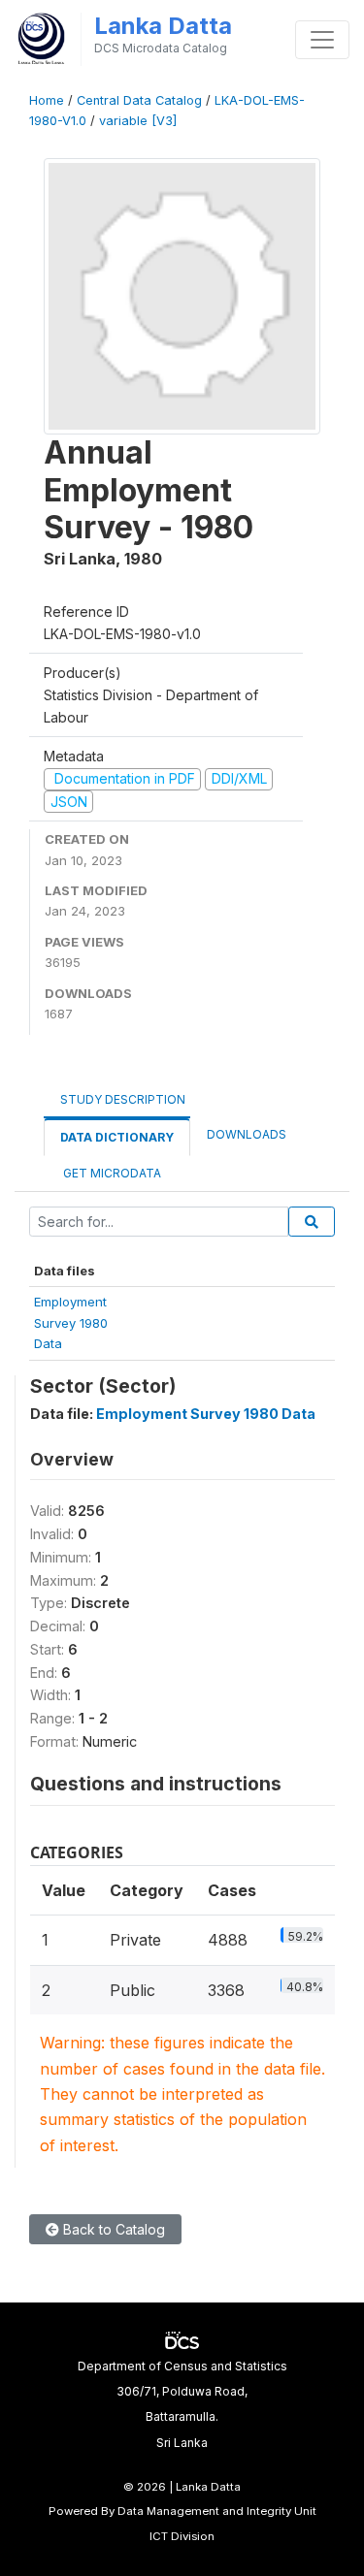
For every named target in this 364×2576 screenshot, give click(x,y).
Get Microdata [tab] (111, 1173)
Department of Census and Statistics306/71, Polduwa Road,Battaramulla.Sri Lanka (182, 2404)
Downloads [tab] (247, 1134)
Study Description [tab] (123, 1099)
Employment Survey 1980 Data (206, 1414)
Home (47, 100)
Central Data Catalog (139, 100)
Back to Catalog (112, 2229)
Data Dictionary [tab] (117, 1137)
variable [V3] (138, 121)
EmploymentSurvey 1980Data (71, 1322)
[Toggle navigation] (322, 40)
